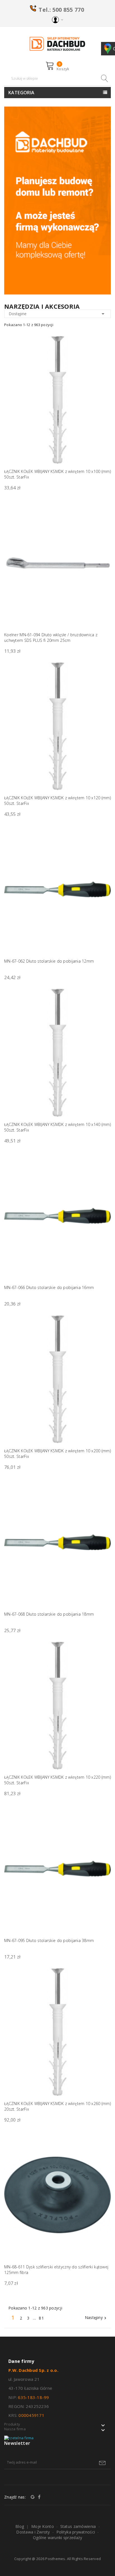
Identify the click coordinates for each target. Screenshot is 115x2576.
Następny (96, 2318)
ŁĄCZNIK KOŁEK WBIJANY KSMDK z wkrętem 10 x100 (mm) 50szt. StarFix (57, 474)
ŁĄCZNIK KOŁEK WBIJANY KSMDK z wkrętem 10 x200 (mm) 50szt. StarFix (57, 1454)
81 (42, 2318)
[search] (104, 78)
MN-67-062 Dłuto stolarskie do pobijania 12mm (49, 961)
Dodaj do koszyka (103, 790)
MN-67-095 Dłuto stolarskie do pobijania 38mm (49, 1940)
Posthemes (55, 2559)
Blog (20, 2526)
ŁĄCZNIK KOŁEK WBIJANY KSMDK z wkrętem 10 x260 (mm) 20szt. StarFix (57, 2106)
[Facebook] (39, 2497)
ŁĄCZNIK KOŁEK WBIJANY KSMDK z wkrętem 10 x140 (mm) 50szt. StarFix (57, 1127)
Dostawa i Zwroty (33, 2532)
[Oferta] (57, 200)
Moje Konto (43, 2526)
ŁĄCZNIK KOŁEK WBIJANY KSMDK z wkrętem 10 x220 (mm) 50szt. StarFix (57, 1780)
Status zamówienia (78, 2526)
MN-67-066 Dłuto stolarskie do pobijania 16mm (49, 1287)
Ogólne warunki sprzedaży (58, 2538)
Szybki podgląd (103, 349)
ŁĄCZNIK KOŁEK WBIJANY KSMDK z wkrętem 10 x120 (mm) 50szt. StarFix (57, 801)
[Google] (33, 2497)
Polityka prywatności (76, 2532)
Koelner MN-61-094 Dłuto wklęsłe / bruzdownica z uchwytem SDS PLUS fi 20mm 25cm (51, 637)
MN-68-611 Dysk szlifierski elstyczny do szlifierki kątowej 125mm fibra (56, 2270)
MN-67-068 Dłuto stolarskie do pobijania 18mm (49, 1614)
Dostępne (57, 314)
